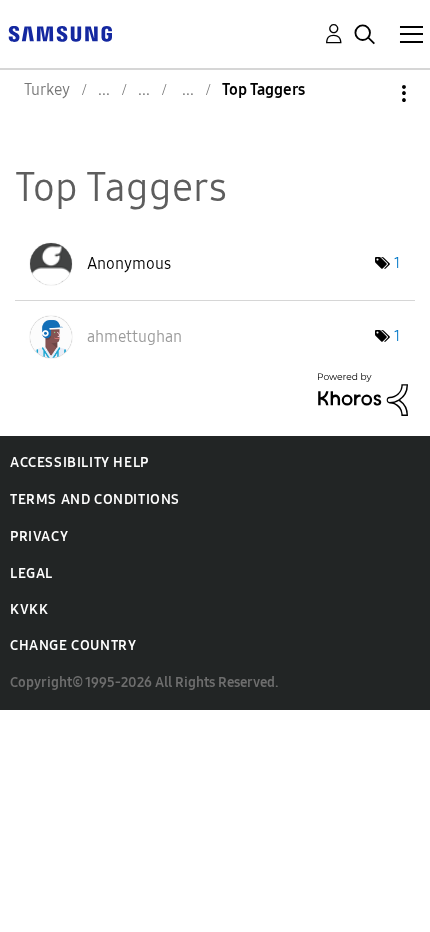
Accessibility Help (79, 462)
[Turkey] (60, 32)
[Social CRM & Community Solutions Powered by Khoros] (363, 392)
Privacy (39, 536)
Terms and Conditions (95, 499)
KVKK (29, 609)
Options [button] (370, 93)
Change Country (73, 645)
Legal (31, 573)
